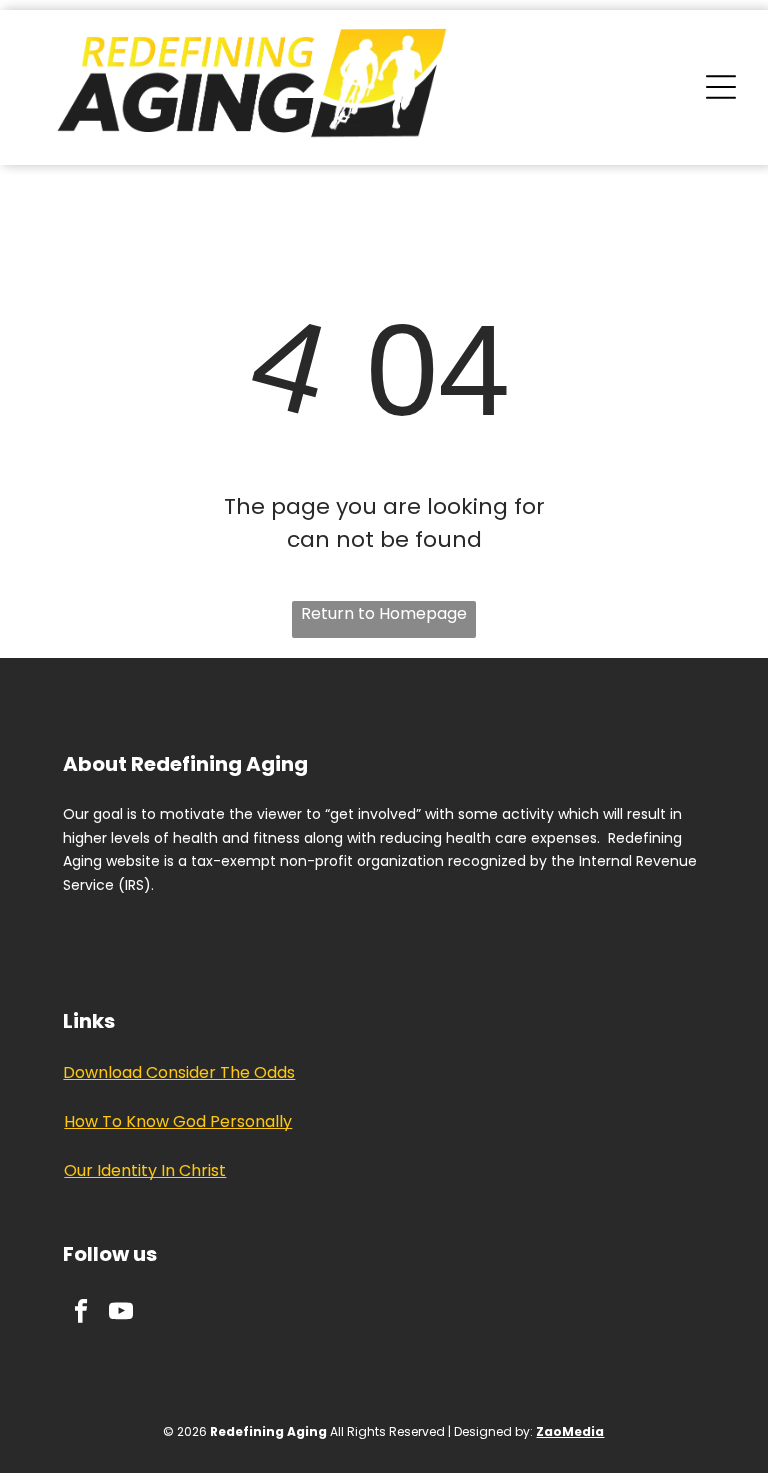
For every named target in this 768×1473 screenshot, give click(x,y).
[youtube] (120, 1313)
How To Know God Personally (178, 1121)
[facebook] (80, 1313)
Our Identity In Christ (145, 1170)
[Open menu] (721, 87)
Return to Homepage (384, 613)
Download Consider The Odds (179, 1072)
